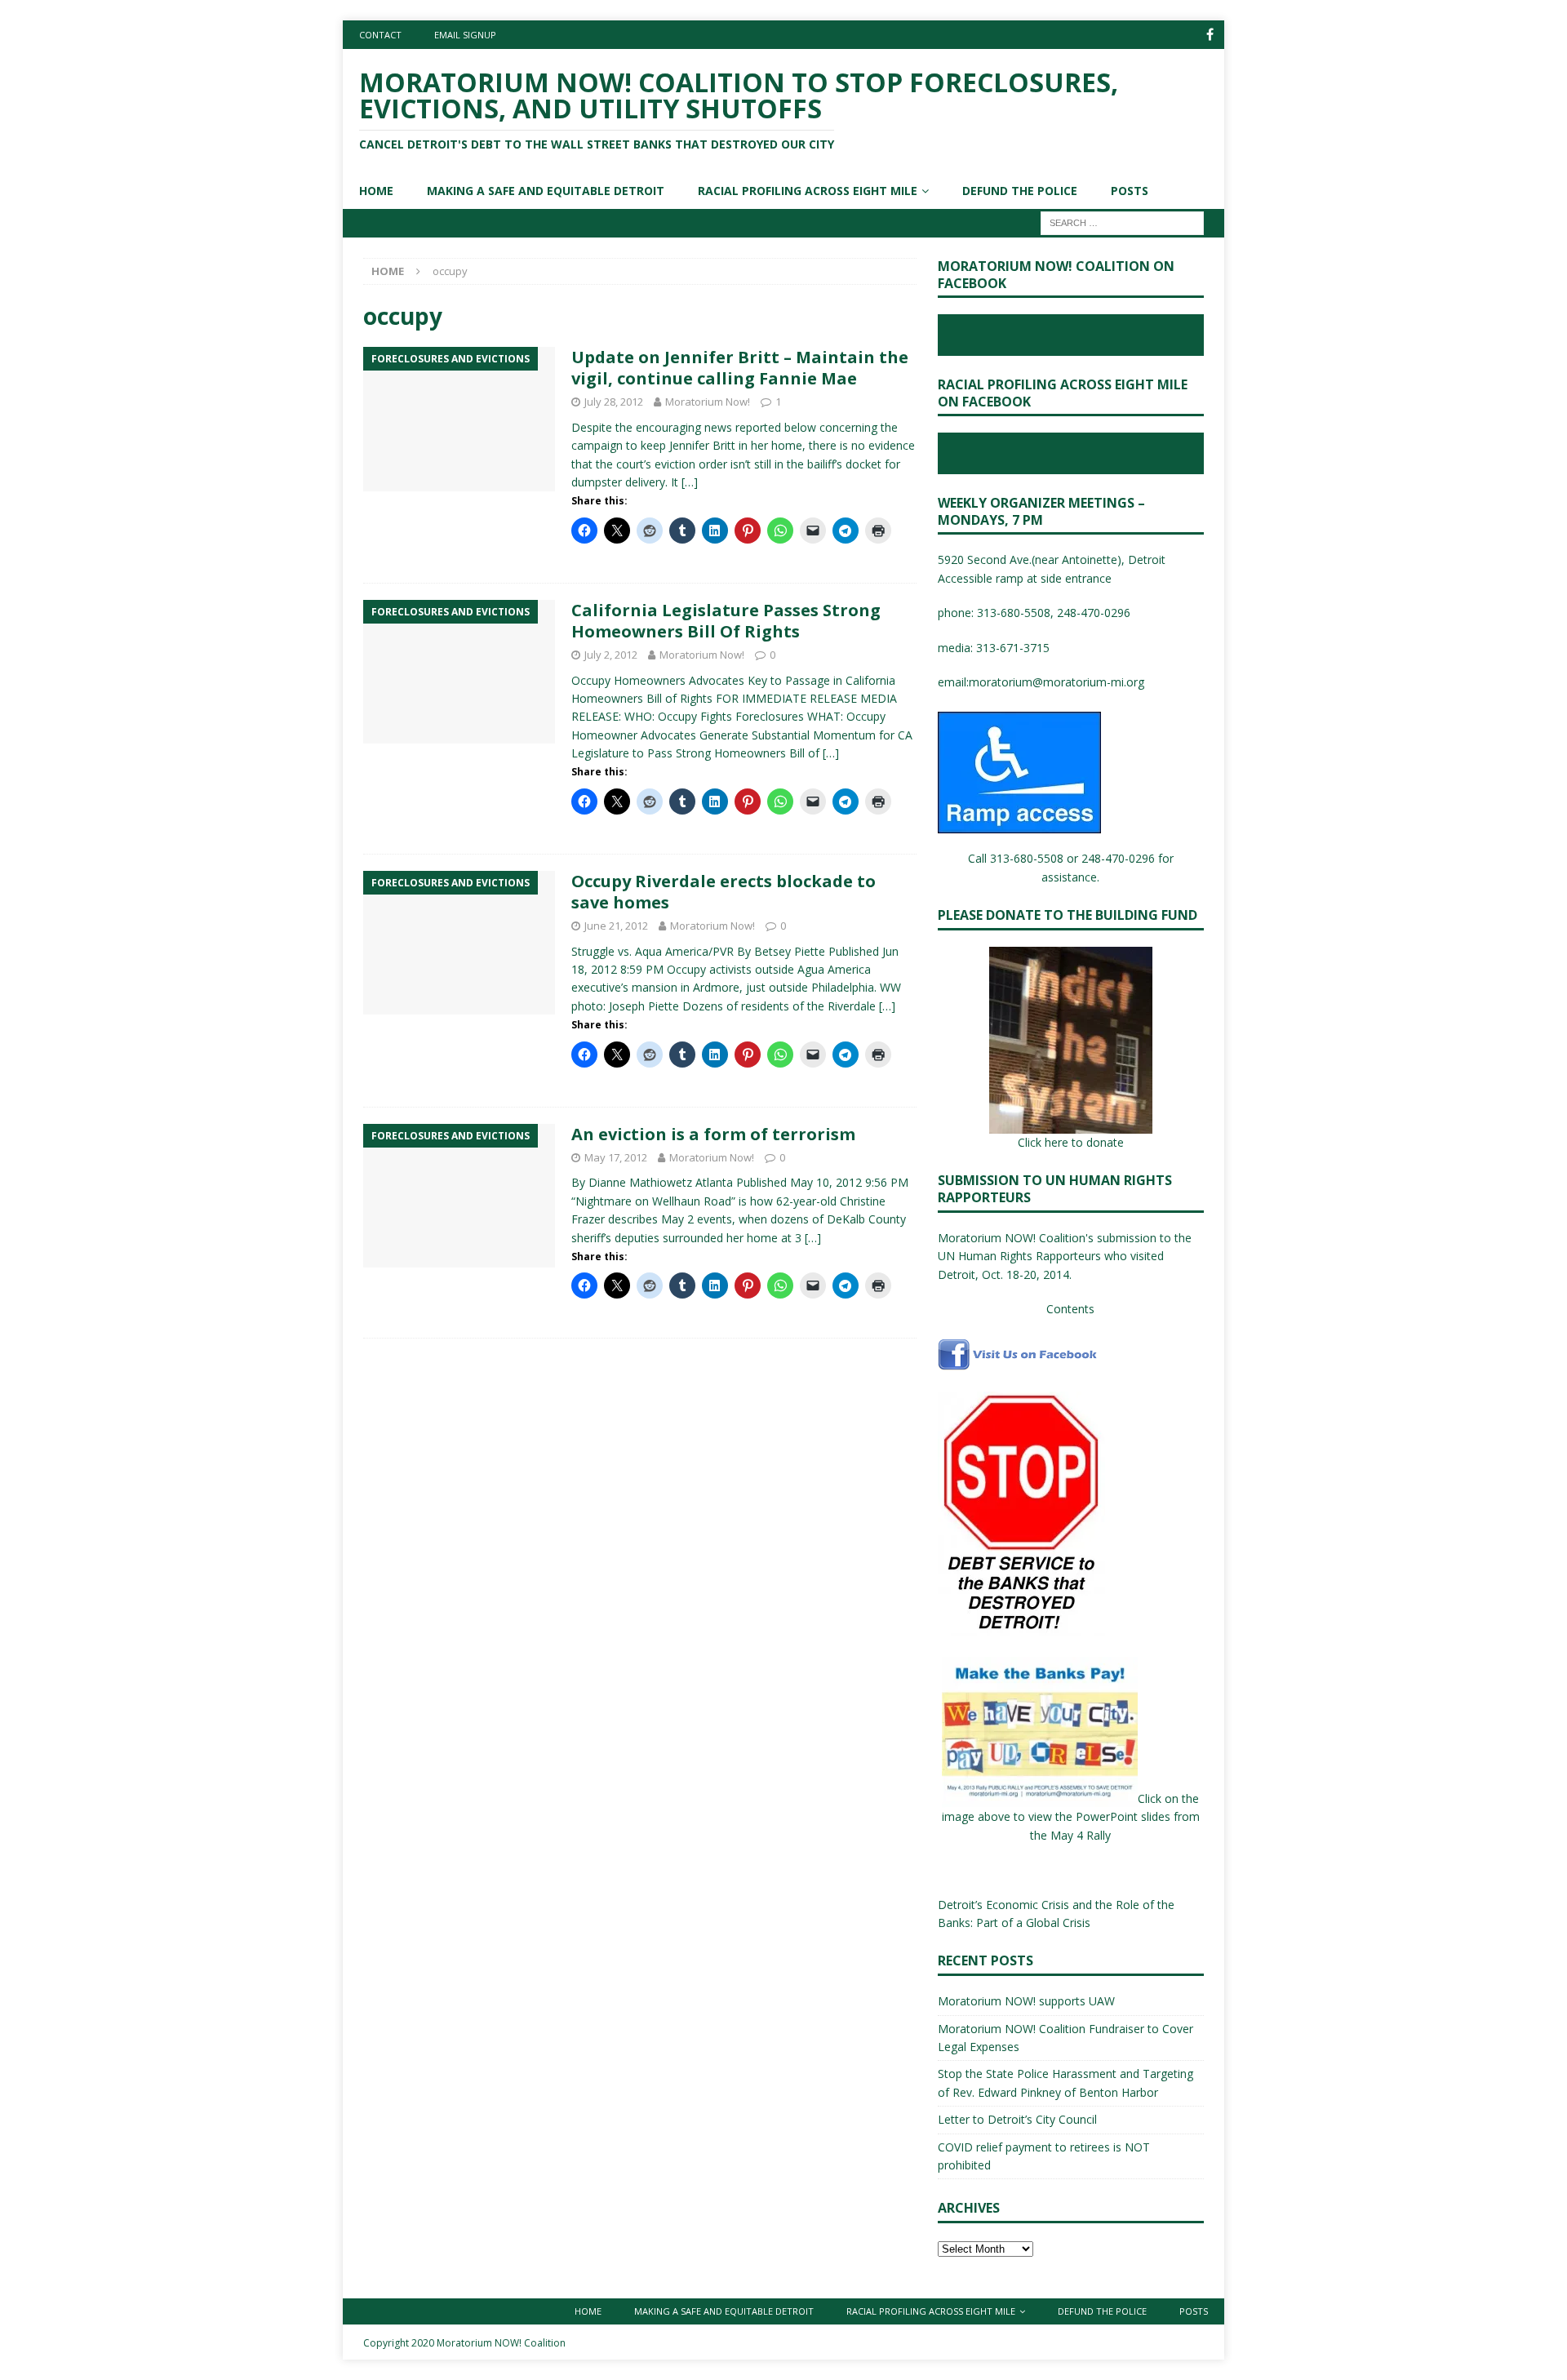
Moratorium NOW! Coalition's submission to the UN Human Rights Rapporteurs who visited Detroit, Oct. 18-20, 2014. (1065, 1256)
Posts (1130, 191)
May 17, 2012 (616, 1157)
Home (376, 191)
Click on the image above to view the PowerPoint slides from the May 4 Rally (1071, 1817)
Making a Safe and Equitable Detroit (546, 191)
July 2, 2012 (611, 655)
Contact (380, 35)
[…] (690, 482)
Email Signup (465, 35)
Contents (1070, 1309)
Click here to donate (1071, 1142)
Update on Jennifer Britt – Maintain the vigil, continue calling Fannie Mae (740, 368)
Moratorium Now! (708, 402)
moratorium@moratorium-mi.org (1057, 682)
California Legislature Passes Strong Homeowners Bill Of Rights (726, 621)
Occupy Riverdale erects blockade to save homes (724, 892)
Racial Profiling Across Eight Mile (808, 191)
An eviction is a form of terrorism (713, 1134)
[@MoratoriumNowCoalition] (1210, 35)
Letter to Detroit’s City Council (1017, 2119)
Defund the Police (1020, 191)
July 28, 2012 (614, 402)
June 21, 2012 (616, 926)
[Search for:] (1122, 222)
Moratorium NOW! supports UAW (1026, 2001)
